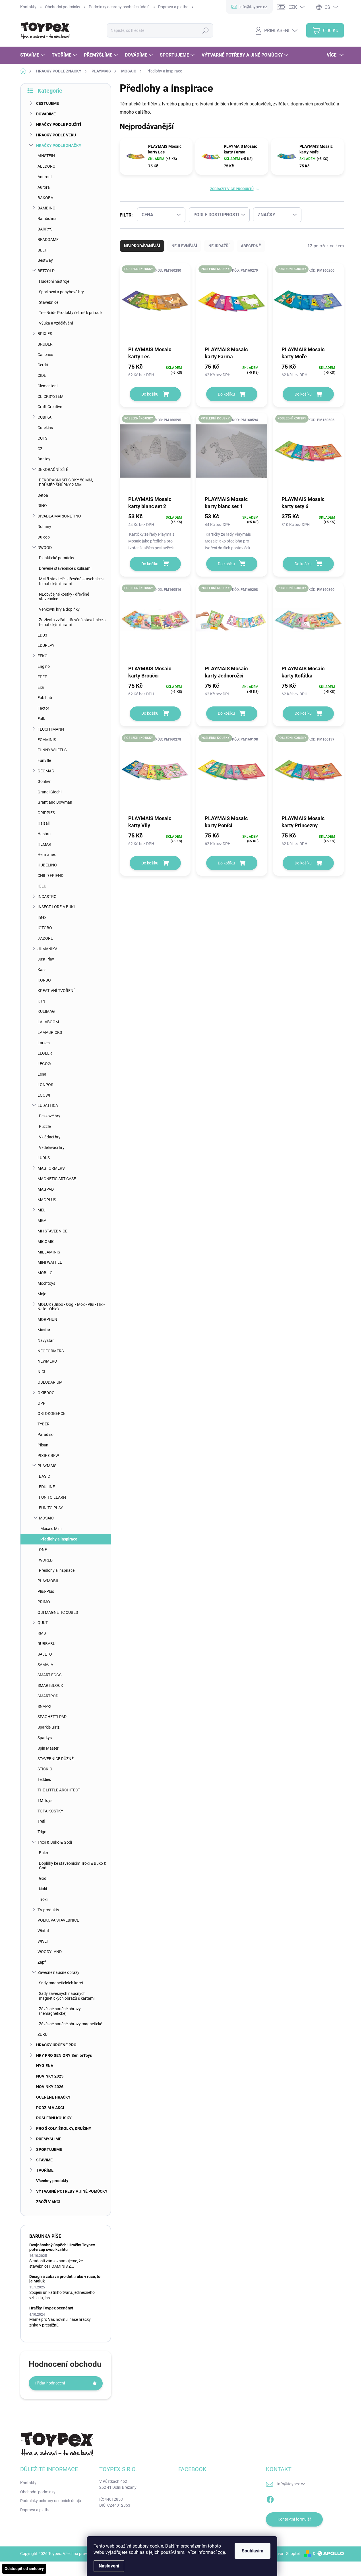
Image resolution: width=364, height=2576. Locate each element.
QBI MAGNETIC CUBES (58, 1612)
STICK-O (45, 1769)
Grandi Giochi (49, 792)
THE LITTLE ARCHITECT (59, 1790)
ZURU (43, 2034)
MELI (42, 1210)
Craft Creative (50, 407)
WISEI (43, 1941)
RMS (42, 1633)
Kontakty (28, 7)
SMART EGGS (49, 1675)
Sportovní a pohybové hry (61, 292)
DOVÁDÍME (46, 114)
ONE (43, 1550)
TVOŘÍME (45, 2170)
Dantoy (44, 459)
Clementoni (47, 386)
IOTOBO (45, 928)
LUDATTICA (48, 1105)
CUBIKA (45, 417)
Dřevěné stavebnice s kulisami (65, 568)
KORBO (44, 980)
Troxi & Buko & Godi (55, 1842)
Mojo (42, 1294)
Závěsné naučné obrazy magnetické (71, 2024)
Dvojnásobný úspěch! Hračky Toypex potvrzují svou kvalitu (62, 2247)
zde (221, 2552)
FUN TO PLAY (51, 1508)
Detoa (43, 495)
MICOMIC (46, 1242)
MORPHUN (47, 1319)
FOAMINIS (47, 740)
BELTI (43, 250)
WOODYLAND (50, 1952)
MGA (42, 1221)
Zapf (42, 1962)
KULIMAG (46, 1011)
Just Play (46, 959)
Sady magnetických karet (61, 1983)
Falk (41, 719)
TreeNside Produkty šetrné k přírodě (70, 313)
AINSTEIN (46, 156)
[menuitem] (33, 55)
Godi (43, 1878)
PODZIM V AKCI (50, 2108)
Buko (44, 1853)
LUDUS (44, 1158)
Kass (42, 970)
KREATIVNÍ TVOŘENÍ (56, 991)
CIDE (42, 375)
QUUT (43, 1623)
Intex (42, 917)
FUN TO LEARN (52, 1497)
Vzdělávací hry (52, 1147)
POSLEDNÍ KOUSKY (54, 2118)
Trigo (42, 1832)
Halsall (44, 823)
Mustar (44, 1330)
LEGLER (45, 1053)
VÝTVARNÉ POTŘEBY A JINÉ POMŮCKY (72, 2191)
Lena (42, 1074)
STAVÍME (44, 2160)
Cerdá (43, 365)
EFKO (43, 656)
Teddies (44, 1779)
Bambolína (47, 219)
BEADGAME (48, 240)
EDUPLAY (46, 645)
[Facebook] (270, 2498)
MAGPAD (46, 1189)
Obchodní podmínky (63, 7)
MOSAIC (46, 1518)
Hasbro (44, 834)
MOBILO (45, 1273)
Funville (44, 760)
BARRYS (45, 229)
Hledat (206, 30)
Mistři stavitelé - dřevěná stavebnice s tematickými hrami (72, 581)
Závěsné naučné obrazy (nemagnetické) (60, 2011)
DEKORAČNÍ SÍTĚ (53, 469)
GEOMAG (46, 771)
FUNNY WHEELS (52, 750)
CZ (40, 449)
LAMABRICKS (50, 1032)
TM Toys (45, 1801)
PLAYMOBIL (48, 1581)
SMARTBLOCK (50, 1685)
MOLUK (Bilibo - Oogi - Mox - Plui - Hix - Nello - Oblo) (71, 1307)
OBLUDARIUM (50, 1382)
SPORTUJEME (49, 2149)
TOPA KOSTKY (50, 1811)
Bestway (45, 260)
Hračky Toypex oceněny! (51, 2308)
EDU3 (42, 635)
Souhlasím (253, 2551)
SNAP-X (45, 1706)
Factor (43, 708)
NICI (41, 1372)
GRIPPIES (46, 813)
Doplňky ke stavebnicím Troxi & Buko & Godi (73, 1866)
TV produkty (48, 1910)
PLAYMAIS (47, 1466)
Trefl (41, 1821)
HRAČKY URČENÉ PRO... (58, 2045)
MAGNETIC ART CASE (57, 1179)
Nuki (43, 1889)
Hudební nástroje (54, 281)
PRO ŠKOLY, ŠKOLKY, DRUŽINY (64, 2128)
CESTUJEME (47, 103)
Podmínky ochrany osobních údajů (119, 7)
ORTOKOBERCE (51, 1413)
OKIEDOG (46, 1393)
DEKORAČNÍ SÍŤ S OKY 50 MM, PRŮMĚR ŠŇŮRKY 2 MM (66, 482)
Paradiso (45, 1434)
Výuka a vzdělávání (56, 323)
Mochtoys (46, 1283)
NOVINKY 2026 (50, 2087)
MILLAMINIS (49, 1252)
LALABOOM (48, 1022)
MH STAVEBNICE (52, 1231)
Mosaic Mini (51, 1529)
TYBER (44, 1424)
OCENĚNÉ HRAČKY (53, 2097)
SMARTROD (48, 1696)
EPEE (42, 677)
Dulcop (44, 537)
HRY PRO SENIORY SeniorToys (64, 2055)
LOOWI (44, 1095)
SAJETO (45, 1654)
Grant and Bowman (55, 802)
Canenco (45, 355)
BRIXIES (45, 334)
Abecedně (251, 246)
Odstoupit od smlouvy (24, 2569)
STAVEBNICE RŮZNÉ (56, 1759)
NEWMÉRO (47, 1361)
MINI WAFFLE (50, 1262)
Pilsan (43, 1445)
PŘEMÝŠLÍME (49, 2139)
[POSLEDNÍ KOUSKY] (155, 304)
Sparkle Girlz (48, 1727)
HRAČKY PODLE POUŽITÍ (59, 124)
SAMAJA (45, 1665)
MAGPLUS (47, 1200)
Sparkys (45, 1738)
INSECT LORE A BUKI (56, 907)
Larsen (44, 1043)
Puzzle (45, 1126)
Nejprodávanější (142, 246)
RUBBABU (46, 1644)
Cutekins (45, 428)
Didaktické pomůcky (57, 558)
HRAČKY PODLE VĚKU (56, 135)
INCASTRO (47, 897)
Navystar (46, 1340)
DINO (42, 506)
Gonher (44, 781)
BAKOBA (45, 198)
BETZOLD (46, 271)
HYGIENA (45, 2066)
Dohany (44, 527)
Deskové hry (50, 1116)
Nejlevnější (184, 246)
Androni (45, 177)
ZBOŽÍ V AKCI (48, 2202)
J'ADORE (45, 938)
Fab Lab (45, 698)
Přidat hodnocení (50, 2383)
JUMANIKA (47, 949)
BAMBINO (46, 208)
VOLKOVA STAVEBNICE (58, 1920)
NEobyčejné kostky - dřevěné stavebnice (64, 597)
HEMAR (44, 844)
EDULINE (47, 1487)
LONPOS (45, 1085)
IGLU (42, 886)
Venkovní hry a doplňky (59, 609)
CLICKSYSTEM (50, 396)
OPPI (42, 1403)
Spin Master (48, 1748)
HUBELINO (47, 865)
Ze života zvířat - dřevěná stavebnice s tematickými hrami (72, 622)
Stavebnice (49, 302)
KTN (41, 1001)
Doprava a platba (173, 7)
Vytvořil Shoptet (286, 2554)
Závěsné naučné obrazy (58, 1972)
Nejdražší (219, 246)
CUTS (42, 438)
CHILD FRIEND (50, 876)
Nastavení (109, 2566)
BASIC (45, 1476)
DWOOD (45, 548)
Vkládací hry (50, 1137)
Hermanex (47, 854)
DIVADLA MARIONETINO (59, 516)
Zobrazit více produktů (232, 189)
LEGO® (44, 1064)
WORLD (46, 1560)
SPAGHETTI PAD (52, 1717)
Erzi (41, 687)
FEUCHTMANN (51, 729)
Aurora (44, 187)
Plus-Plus (46, 1591)
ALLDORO (46, 166)
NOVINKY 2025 (50, 2076)
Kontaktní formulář (294, 2519)
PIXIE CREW (48, 1456)
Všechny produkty (52, 2181)
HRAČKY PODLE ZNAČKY (59, 145)
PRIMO (44, 1602)
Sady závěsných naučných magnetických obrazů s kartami (67, 1996)
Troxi (43, 1899)
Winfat (43, 1931)
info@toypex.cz (291, 2484)
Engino (44, 666)
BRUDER (45, 344)
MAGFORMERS (51, 1168)
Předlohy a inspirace (59, 1539)
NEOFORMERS (51, 1351)
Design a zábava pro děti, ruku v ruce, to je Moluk (65, 2279)
